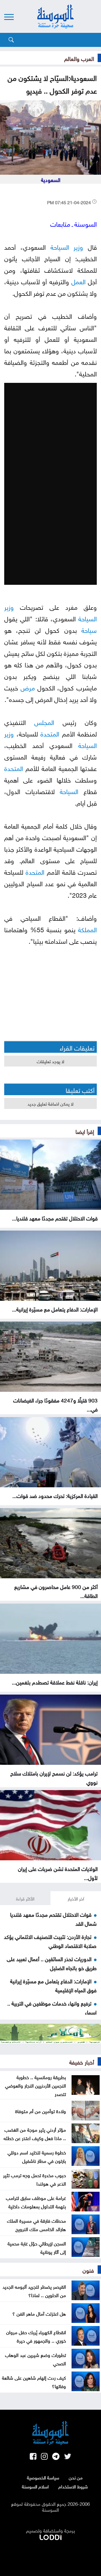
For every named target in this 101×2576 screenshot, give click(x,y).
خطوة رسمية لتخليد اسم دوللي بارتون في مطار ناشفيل (37, 2156)
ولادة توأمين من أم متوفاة (41, 2111)
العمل (78, 281)
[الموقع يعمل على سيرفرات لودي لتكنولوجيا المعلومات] (50, 2536)
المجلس (44, 721)
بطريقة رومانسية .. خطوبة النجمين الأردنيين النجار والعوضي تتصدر (35, 2085)
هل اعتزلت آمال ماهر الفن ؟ (39, 2313)
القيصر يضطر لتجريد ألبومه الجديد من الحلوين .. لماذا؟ (34, 2290)
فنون (88, 2270)
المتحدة (50, 733)
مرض (28, 687)
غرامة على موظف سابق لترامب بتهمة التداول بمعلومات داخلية (36, 2202)
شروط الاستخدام (73, 2486)
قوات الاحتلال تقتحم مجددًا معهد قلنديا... (55, 1218)
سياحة (89, 629)
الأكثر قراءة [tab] (25, 1898)
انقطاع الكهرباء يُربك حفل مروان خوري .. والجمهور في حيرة (36, 2336)
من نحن (76, 2477)
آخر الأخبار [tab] (76, 1898)
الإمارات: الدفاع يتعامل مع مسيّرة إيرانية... (55, 1309)
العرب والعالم (79, 58)
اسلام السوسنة (35, 2486)
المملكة (87, 929)
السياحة (60, 246)
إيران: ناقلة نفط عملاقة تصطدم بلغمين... (55, 1682)
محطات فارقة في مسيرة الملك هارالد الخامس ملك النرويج (36, 2224)
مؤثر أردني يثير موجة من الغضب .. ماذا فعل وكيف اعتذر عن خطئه (35, 2133)
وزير (78, 246)
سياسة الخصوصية (43, 2477)
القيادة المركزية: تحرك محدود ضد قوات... (55, 1495)
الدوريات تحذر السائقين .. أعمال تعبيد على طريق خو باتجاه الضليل (52, 1963)
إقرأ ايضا (85, 1131)
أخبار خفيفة (82, 2061)
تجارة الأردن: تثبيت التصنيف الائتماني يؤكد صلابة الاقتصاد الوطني (50, 1941)
